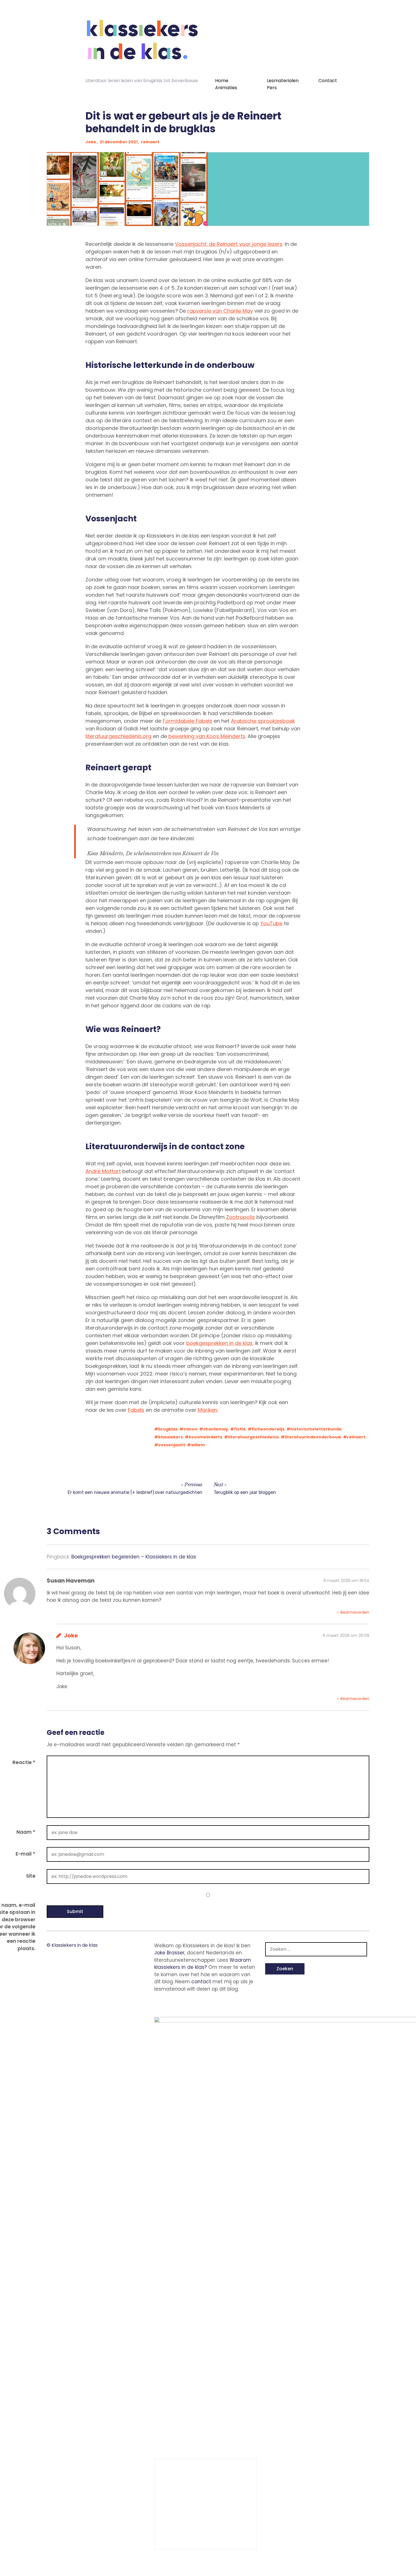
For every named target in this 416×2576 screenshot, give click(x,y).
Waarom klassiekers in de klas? (203, 1964)
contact (201, 1982)
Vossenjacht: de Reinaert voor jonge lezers (229, 244)
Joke (91, 142)
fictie (240, 1429)
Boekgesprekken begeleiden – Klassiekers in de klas (134, 1557)
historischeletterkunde (316, 1429)
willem (198, 1445)
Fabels (136, 1410)
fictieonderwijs (268, 1429)
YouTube (271, 923)
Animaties (226, 88)
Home (222, 81)
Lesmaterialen (283, 81)
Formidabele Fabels (187, 721)
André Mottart (103, 1171)
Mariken (208, 1410)
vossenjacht (172, 1445)
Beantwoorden (355, 1612)
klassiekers (171, 1437)
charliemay (216, 1429)
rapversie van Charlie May (220, 311)
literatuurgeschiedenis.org (118, 736)
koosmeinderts (205, 1437)
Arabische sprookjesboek (263, 721)
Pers (272, 88)
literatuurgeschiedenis (253, 1437)
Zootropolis (241, 1217)
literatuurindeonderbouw (313, 1437)
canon (190, 1429)
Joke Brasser (169, 1953)
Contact (328, 81)
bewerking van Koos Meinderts (207, 736)
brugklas (168, 1429)
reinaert (150, 142)
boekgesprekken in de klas (219, 1343)
